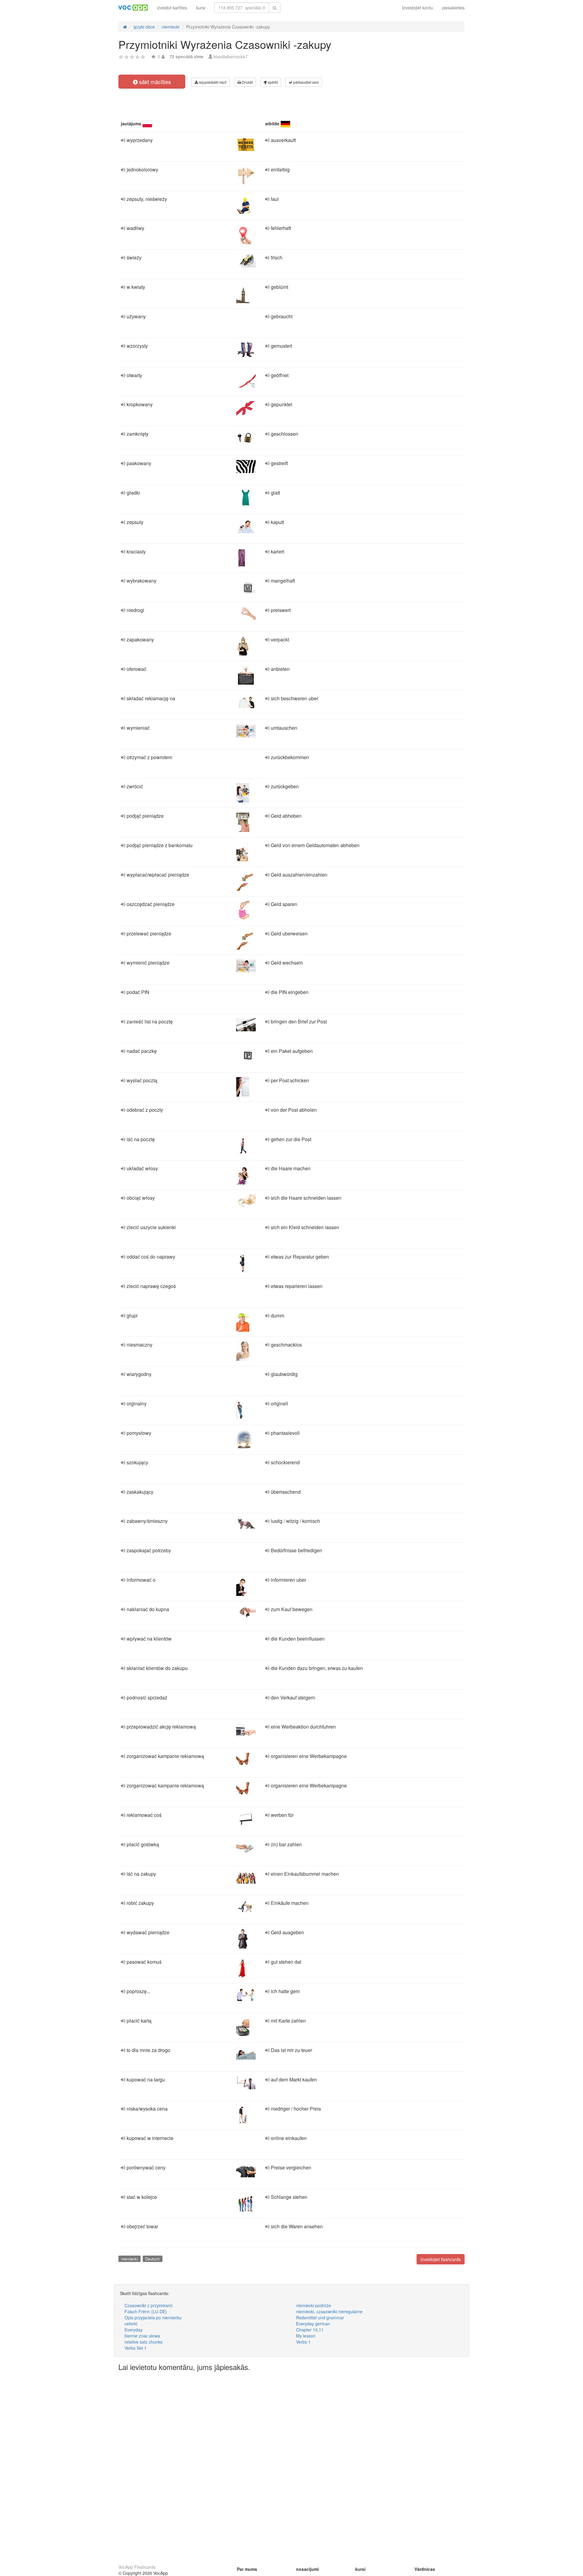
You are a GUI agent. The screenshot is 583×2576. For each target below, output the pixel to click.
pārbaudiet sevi (306, 82)
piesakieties (453, 8)
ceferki (131, 2324)
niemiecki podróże (314, 2305)
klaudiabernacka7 (231, 56)
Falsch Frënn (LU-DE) (146, 2311)
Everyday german (313, 2324)
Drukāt (247, 82)
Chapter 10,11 (310, 2330)
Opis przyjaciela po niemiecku (153, 2317)
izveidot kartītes (172, 8)
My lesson (306, 2336)
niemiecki (130, 2259)
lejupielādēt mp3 (212, 82)
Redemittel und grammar (320, 2317)
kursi (201, 8)
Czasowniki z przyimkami (148, 2305)
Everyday (133, 2330)
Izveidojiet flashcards (441, 2259)
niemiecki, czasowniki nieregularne (329, 2311)
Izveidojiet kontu (418, 8)
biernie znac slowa (142, 2336)
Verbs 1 (303, 2342)
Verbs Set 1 (136, 2348)
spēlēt (272, 82)
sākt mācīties (154, 82)
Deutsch (152, 2259)
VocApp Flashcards (137, 2567)
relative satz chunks (143, 2342)
